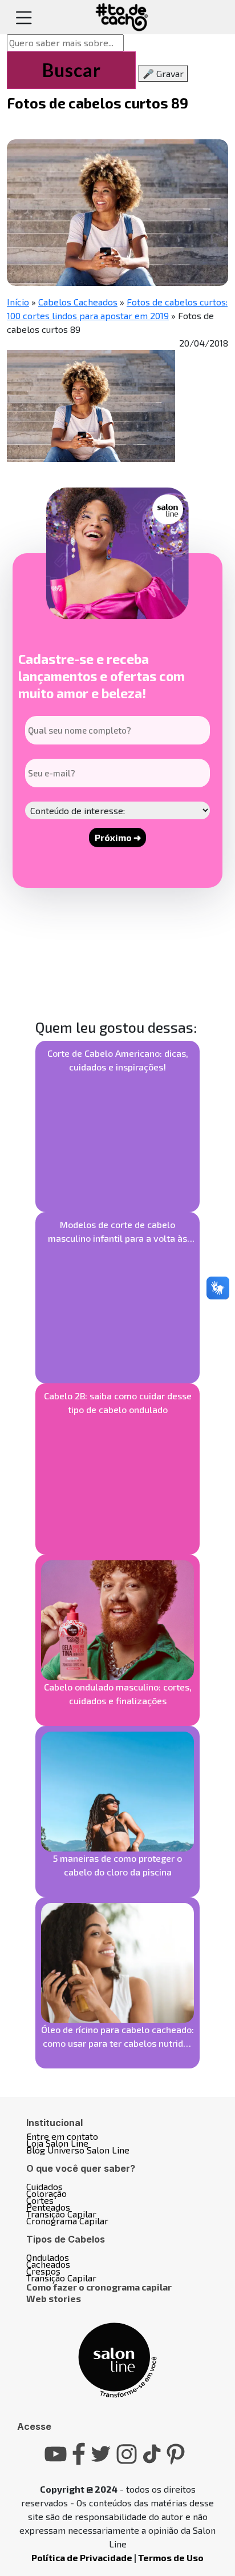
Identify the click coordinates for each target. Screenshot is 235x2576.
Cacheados (48, 2264)
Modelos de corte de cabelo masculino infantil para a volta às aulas (117, 1232)
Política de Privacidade (82, 2557)
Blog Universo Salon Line (78, 2150)
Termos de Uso (171, 2557)
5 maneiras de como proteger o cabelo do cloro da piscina (117, 1865)
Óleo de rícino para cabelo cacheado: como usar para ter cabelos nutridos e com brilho (117, 2037)
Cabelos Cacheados (78, 302)
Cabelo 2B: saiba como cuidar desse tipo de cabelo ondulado (118, 1402)
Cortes (40, 2200)
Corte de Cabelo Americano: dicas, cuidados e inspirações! (118, 1060)
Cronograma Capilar (67, 2221)
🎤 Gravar (163, 73)
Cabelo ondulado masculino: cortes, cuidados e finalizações (118, 1694)
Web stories (54, 2298)
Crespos (43, 2271)
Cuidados (44, 2186)
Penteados (48, 2207)
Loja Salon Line (57, 2143)
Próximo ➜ (118, 837)
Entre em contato (62, 2136)
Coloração (46, 2193)
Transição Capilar (61, 2214)
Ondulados (48, 2257)
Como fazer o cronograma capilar (99, 2287)
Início (18, 302)
